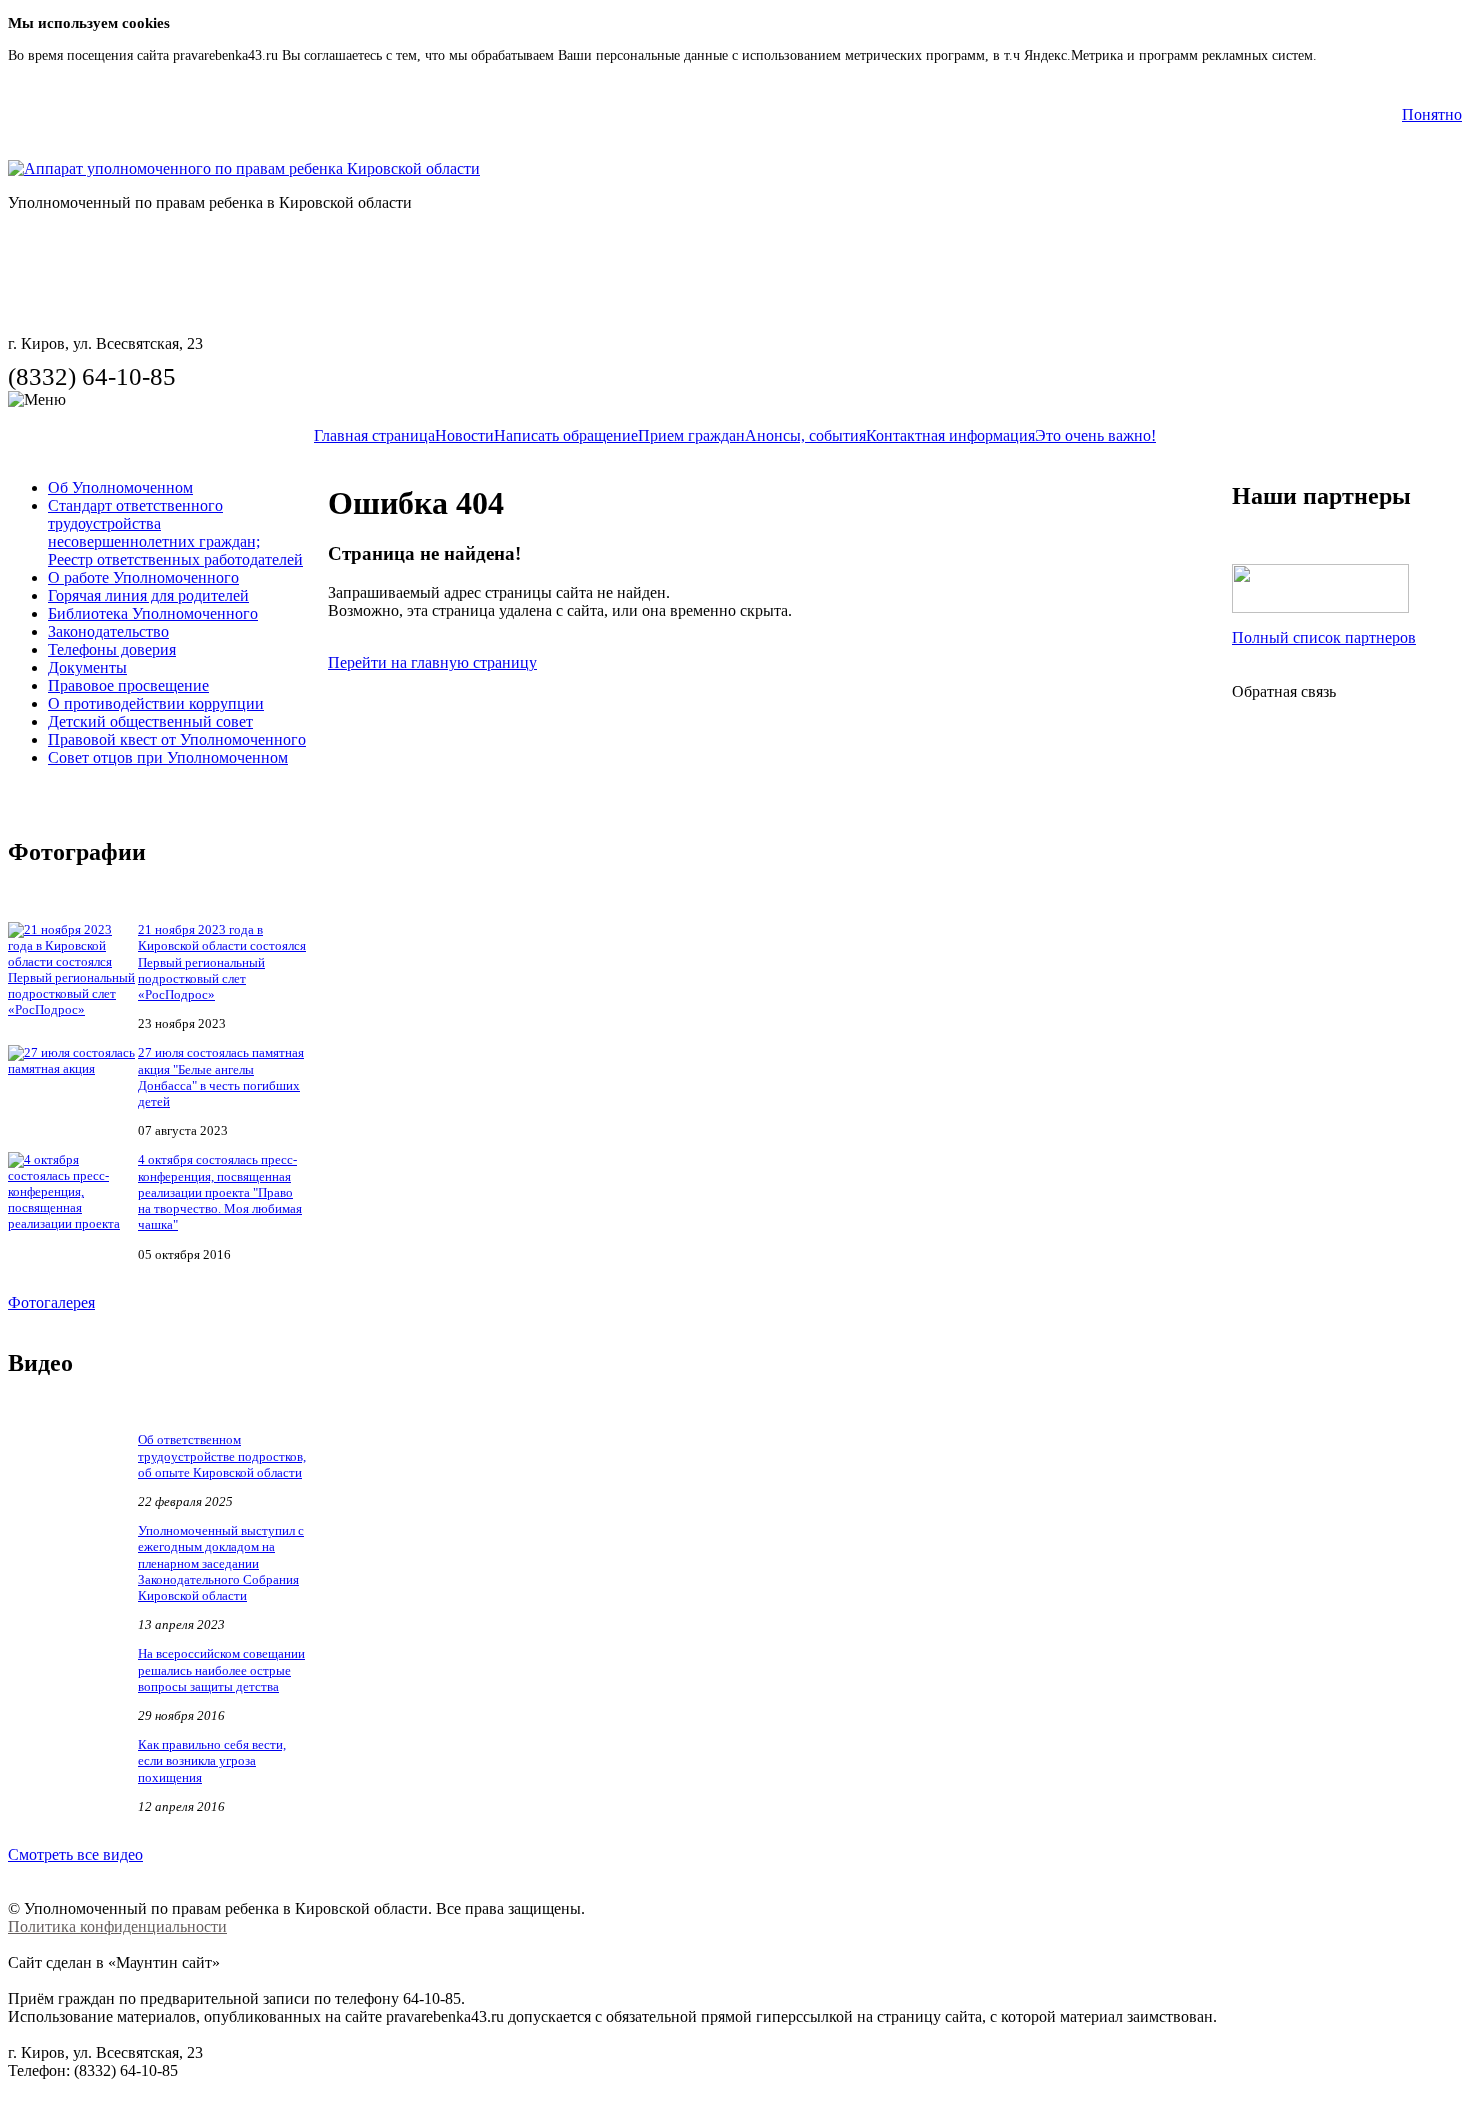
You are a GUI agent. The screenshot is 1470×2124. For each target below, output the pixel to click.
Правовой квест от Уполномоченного (177, 739)
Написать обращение (566, 435)
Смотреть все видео (75, 1854)
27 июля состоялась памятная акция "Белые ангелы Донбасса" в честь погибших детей (221, 1077)
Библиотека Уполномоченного (153, 613)
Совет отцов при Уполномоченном (168, 757)
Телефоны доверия (112, 649)
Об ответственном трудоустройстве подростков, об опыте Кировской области (222, 1456)
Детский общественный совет (150, 721)
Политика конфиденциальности (117, 1926)
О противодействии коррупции (156, 703)
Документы (87, 667)
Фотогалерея (51, 1302)
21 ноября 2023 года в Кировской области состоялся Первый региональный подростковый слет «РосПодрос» (222, 962)
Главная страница (374, 435)
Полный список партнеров (1324, 637)
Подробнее (1353, 55)
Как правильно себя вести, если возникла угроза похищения (212, 1761)
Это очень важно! (1095, 435)
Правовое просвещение (128, 685)
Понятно (1432, 114)
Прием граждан (691, 435)
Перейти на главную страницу (432, 662)
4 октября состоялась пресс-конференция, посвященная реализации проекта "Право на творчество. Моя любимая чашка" (220, 1192)
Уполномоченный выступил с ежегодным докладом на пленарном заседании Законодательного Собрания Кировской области (221, 1563)
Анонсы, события (805, 435)
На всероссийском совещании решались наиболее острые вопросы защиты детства (221, 1670)
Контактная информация (950, 435)
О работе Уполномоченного (143, 577)
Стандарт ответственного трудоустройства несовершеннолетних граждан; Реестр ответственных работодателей (175, 532)
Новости (464, 435)
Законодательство (108, 631)
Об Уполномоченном (120, 487)
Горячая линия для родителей (148, 595)
